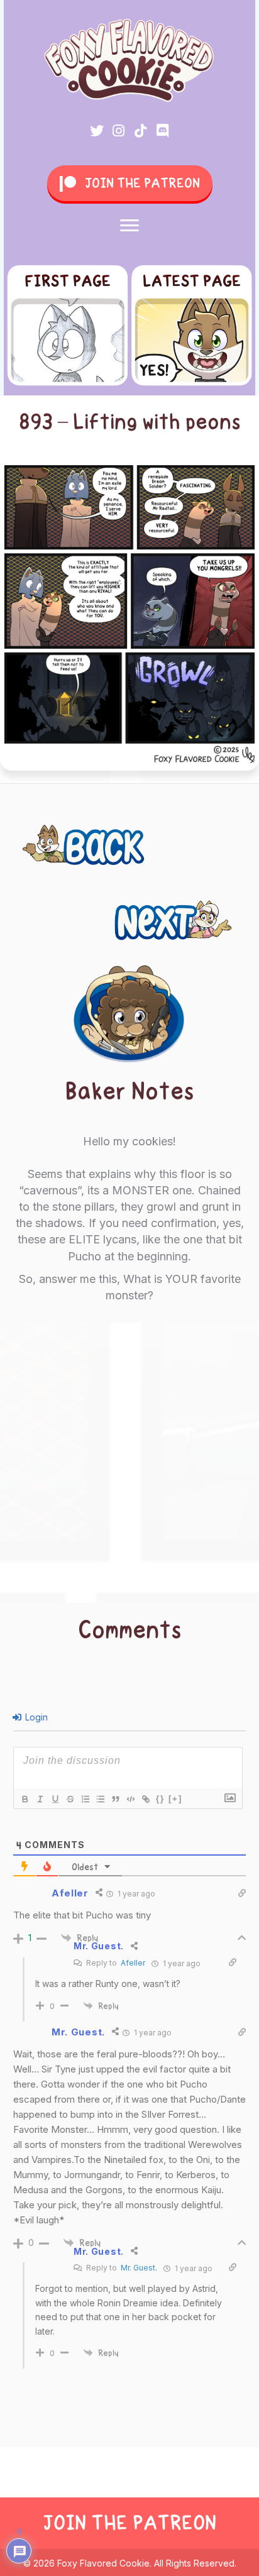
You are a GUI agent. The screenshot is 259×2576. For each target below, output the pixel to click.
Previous (59, 838)
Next (221, 913)
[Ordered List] (85, 1799)
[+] (175, 1799)
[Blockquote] (115, 1799)
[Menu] (129, 226)
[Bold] (25, 1799)
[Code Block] (130, 1799)
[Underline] (55, 1799)
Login (35, 1717)
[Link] (145, 1799)
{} (160, 1799)
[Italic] (40, 1799)
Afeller (133, 1963)
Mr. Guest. (139, 2268)
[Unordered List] (100, 1799)
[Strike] (70, 1799)
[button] (97, 131)
